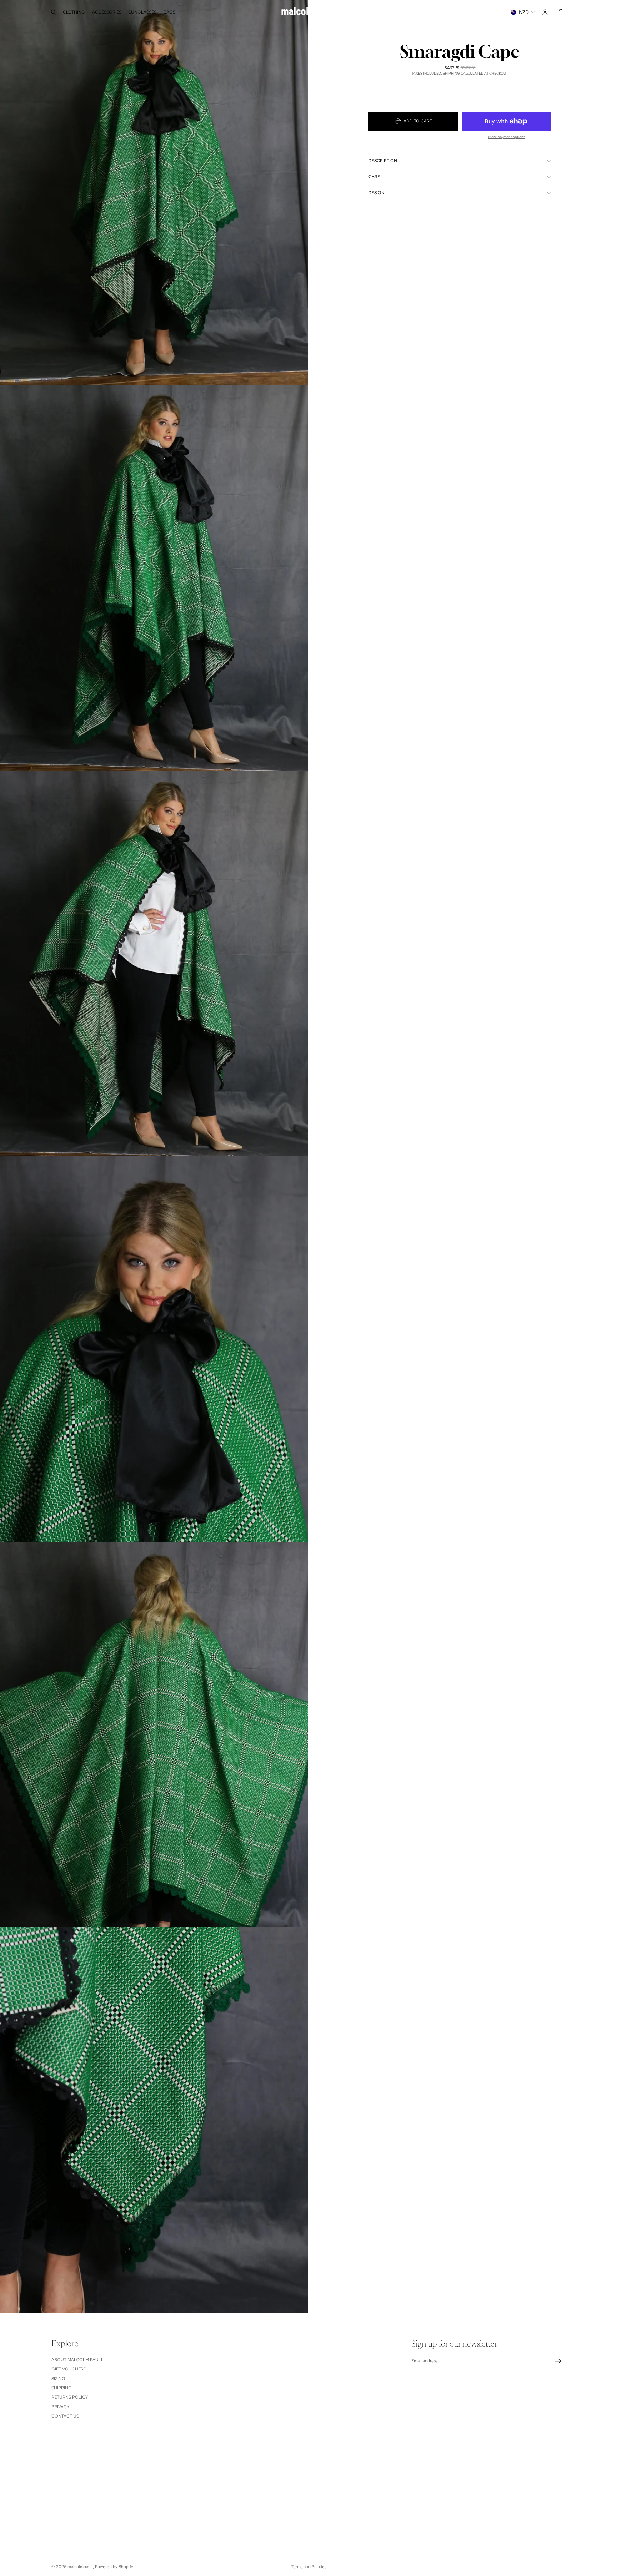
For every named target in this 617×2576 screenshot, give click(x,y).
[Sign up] (558, 2361)
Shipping (62, 2388)
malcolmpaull (80, 2567)
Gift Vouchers (69, 2369)
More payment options (507, 137)
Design (377, 193)
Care (374, 177)
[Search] (54, 12)
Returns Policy (70, 2397)
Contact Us (65, 2416)
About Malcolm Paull (77, 2360)
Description (383, 161)
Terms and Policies (309, 2567)
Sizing (58, 2379)
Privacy (61, 2407)
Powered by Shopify (114, 2567)
